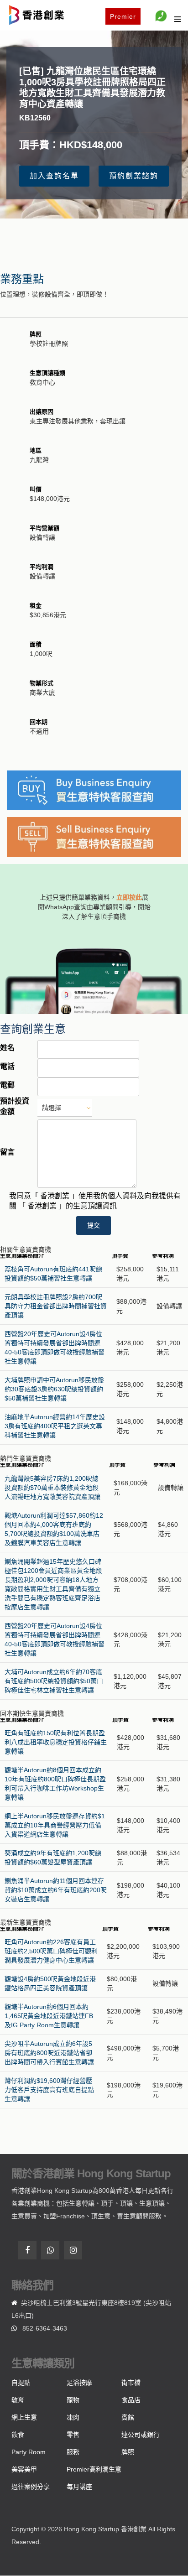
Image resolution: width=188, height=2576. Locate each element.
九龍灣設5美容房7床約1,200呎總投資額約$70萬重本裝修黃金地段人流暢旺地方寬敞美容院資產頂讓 (52, 1488)
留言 (7, 1152)
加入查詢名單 (54, 176)
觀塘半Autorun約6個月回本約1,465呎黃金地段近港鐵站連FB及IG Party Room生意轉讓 (49, 2016)
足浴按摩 (79, 2383)
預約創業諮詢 (134, 176)
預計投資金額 (15, 1106)
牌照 (128, 2452)
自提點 (21, 2383)
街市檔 (131, 2383)
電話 (7, 1066)
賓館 (128, 2417)
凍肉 (73, 2417)
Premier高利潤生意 (94, 2469)
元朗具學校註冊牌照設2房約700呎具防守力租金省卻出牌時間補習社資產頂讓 (56, 1306)
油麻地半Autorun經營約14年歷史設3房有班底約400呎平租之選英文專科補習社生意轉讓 (55, 1426)
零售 (73, 2435)
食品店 (131, 2400)
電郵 (7, 1085)
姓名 (7, 1048)
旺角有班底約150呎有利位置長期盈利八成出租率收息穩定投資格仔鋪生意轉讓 (56, 1742)
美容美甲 (24, 2469)
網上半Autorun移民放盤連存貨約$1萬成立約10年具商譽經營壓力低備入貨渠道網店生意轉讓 (55, 1825)
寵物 (73, 2400)
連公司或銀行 (141, 2435)
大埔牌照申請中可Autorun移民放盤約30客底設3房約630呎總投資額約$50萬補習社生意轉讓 (54, 1389)
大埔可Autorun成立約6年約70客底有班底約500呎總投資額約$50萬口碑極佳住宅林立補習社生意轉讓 (54, 1681)
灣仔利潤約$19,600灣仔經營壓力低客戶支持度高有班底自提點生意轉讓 (49, 2090)
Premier (123, 16)
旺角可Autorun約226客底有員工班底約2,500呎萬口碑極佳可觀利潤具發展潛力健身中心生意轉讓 (51, 1951)
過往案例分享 (31, 2487)
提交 (94, 1225)
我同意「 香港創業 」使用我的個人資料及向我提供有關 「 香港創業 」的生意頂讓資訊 (95, 1201)
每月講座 (79, 2487)
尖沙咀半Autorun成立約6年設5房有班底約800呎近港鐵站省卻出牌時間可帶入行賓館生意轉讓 (49, 2053)
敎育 (18, 2400)
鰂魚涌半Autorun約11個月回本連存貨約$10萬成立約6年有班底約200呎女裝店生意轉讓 (56, 1890)
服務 (73, 2452)
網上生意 (24, 2417)
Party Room (29, 2452)
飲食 (18, 2435)
